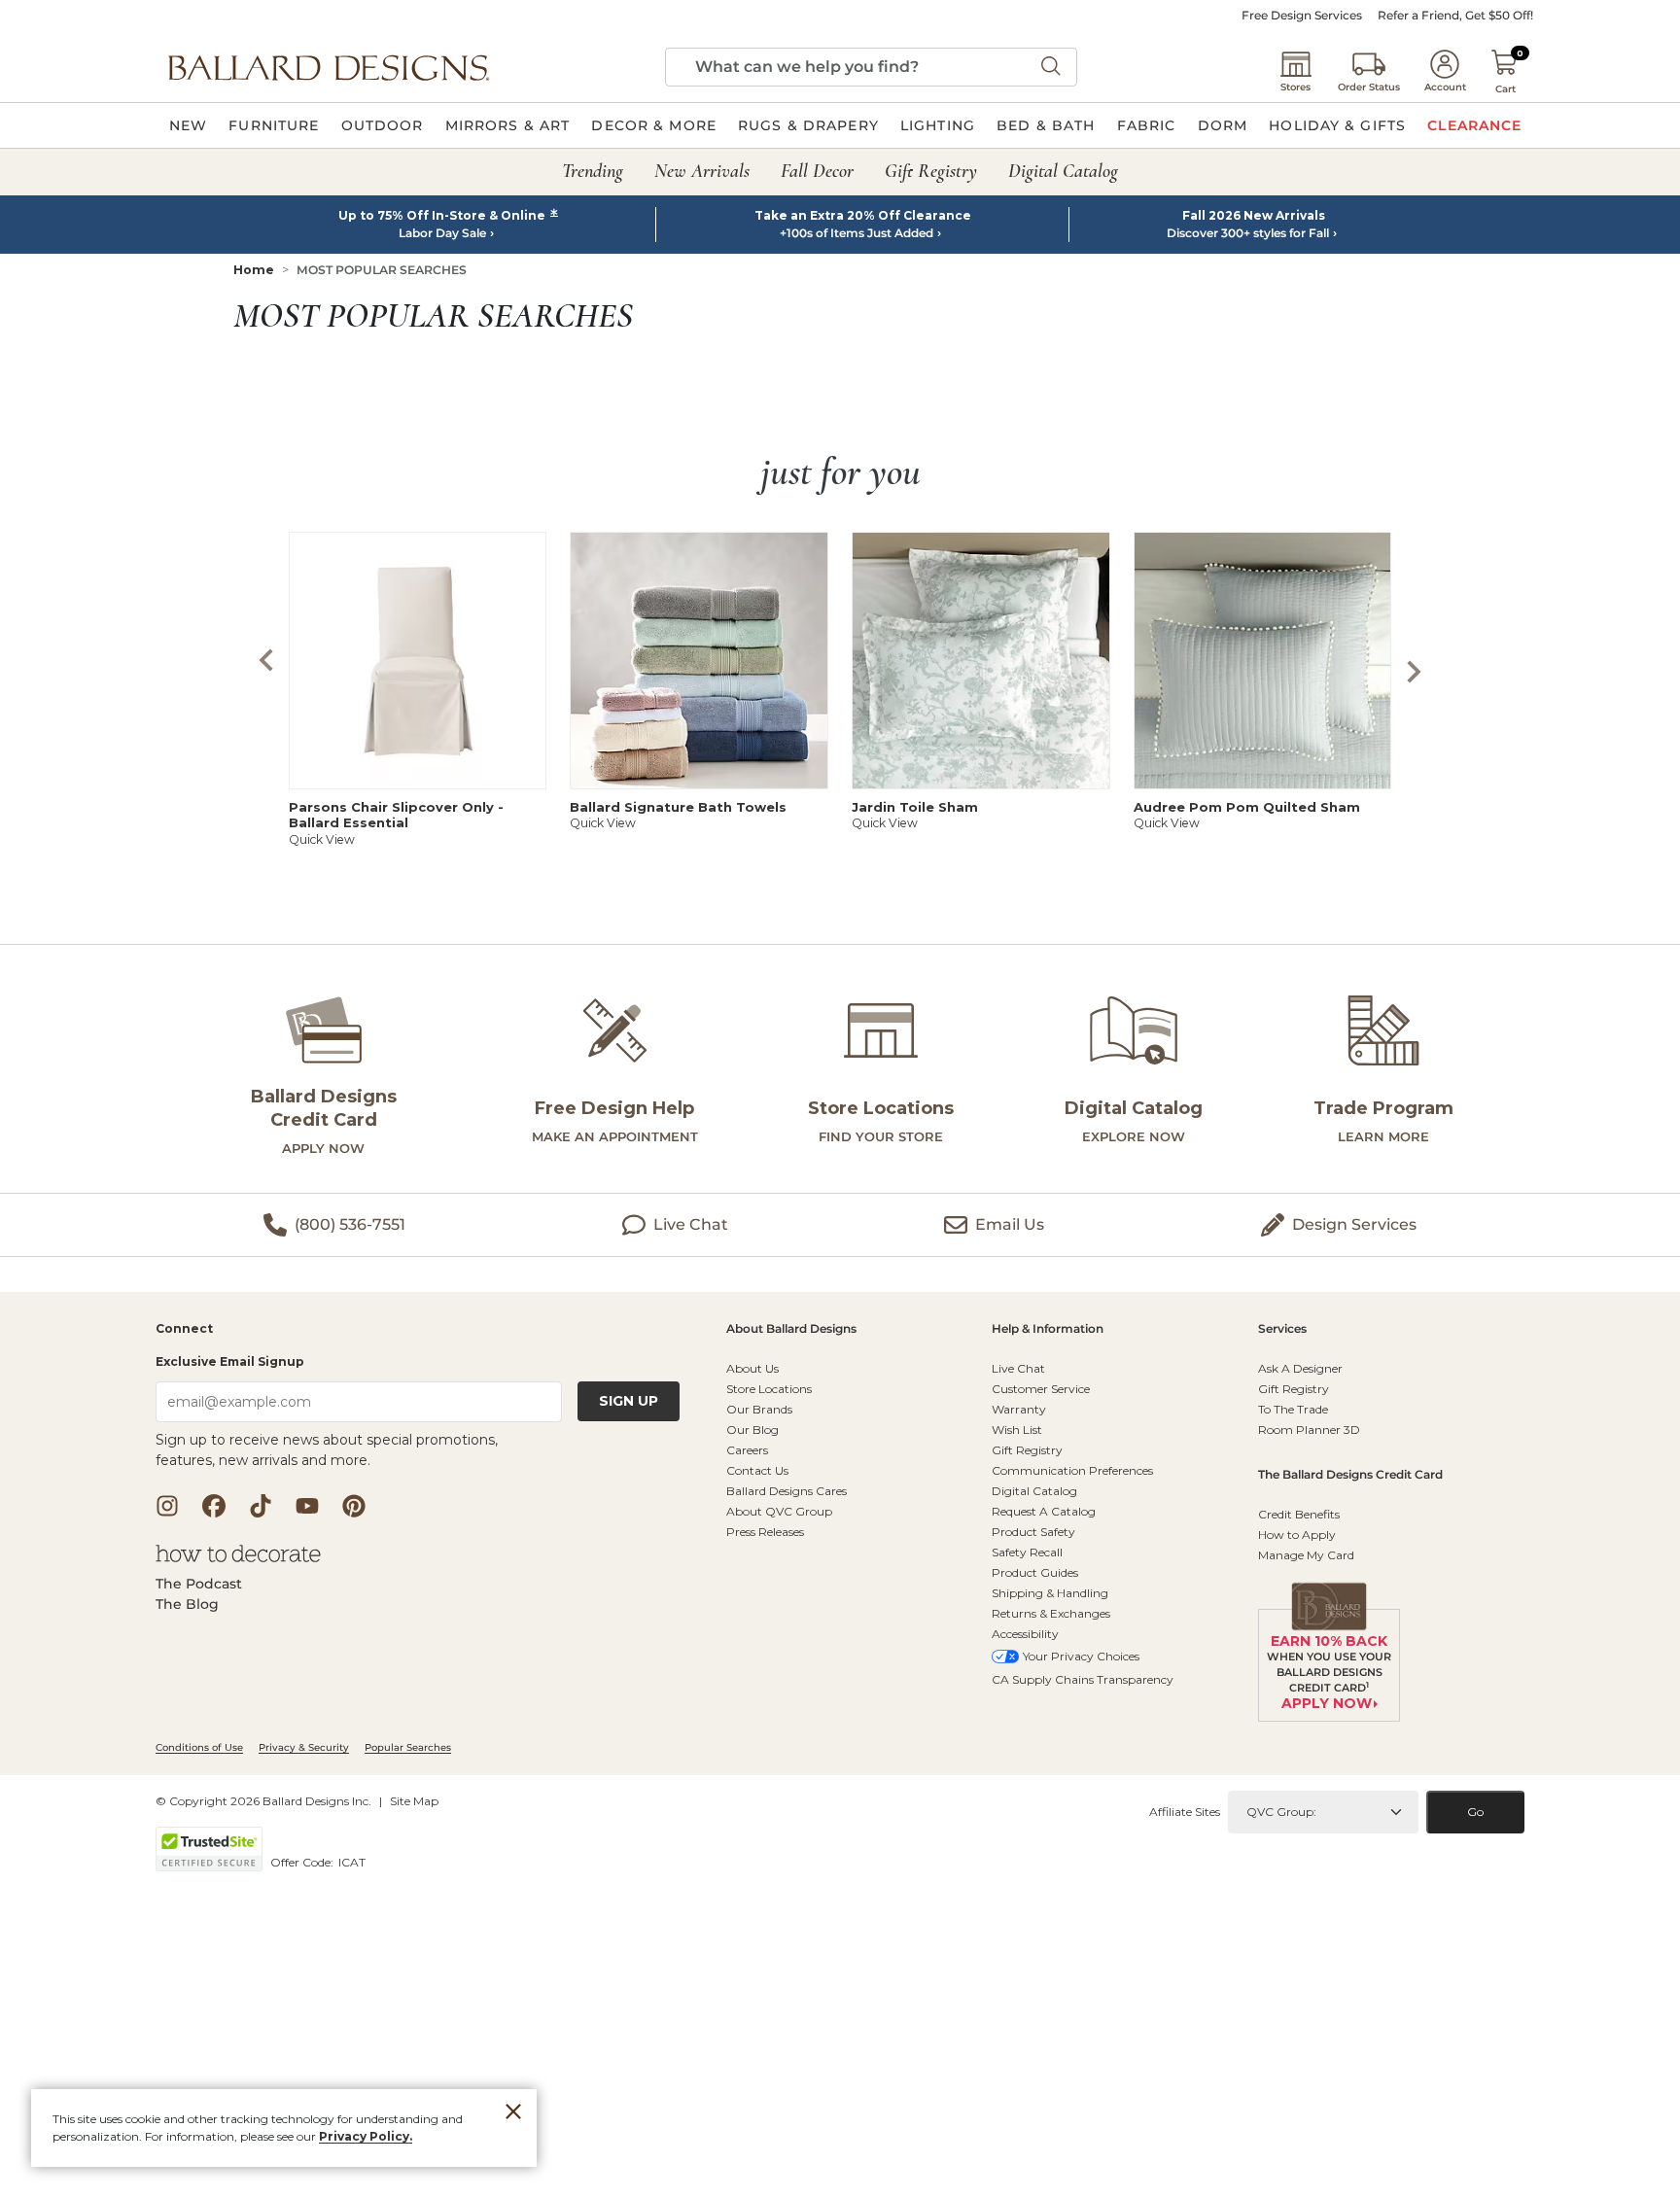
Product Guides (1035, 1572)
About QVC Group (779, 1511)
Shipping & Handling (1050, 1593)
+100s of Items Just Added (857, 233)
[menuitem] (188, 125)
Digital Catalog (1034, 1491)
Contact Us (757, 1470)
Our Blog (752, 1430)
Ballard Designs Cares (787, 1491)
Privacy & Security (304, 1747)
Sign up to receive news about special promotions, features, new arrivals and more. (327, 1450)
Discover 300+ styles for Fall (1248, 233)
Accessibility (1025, 1634)
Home (254, 270)
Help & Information (1048, 1329)
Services (1282, 1329)
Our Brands (759, 1409)
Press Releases (765, 1532)
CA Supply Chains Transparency (1083, 1679)
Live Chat (1018, 1368)
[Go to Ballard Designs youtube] (307, 1506)
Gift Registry (1027, 1450)
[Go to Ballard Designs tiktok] (261, 1506)
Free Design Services (1302, 16)
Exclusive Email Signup (230, 1361)
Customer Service (1041, 1389)
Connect (184, 1329)
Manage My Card (1306, 1555)
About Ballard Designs (791, 1329)
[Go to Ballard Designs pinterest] (354, 1506)
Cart (1505, 89)
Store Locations (769, 1389)
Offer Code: (303, 1862)
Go (1475, 1812)
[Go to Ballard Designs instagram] (167, 1506)
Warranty (1019, 1409)
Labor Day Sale (442, 233)
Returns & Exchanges (1051, 1613)
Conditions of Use (199, 1747)
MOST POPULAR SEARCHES (382, 270)
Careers (747, 1450)
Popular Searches (408, 1747)
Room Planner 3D (1309, 1430)
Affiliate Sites (1185, 1812)
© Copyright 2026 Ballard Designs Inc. (263, 1801)
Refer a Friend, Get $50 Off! (1455, 16)
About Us (752, 1368)
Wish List (1017, 1430)
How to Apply (1297, 1535)
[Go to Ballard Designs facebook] (214, 1506)
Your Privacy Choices (1081, 1656)
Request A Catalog (1044, 1511)
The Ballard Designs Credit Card (1350, 1475)
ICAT (352, 1862)
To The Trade (1293, 1409)
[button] (329, 67)
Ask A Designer (1300, 1368)
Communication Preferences (1072, 1470)
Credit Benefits (1299, 1514)
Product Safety (1033, 1532)
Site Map (414, 1801)
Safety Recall (1027, 1552)
